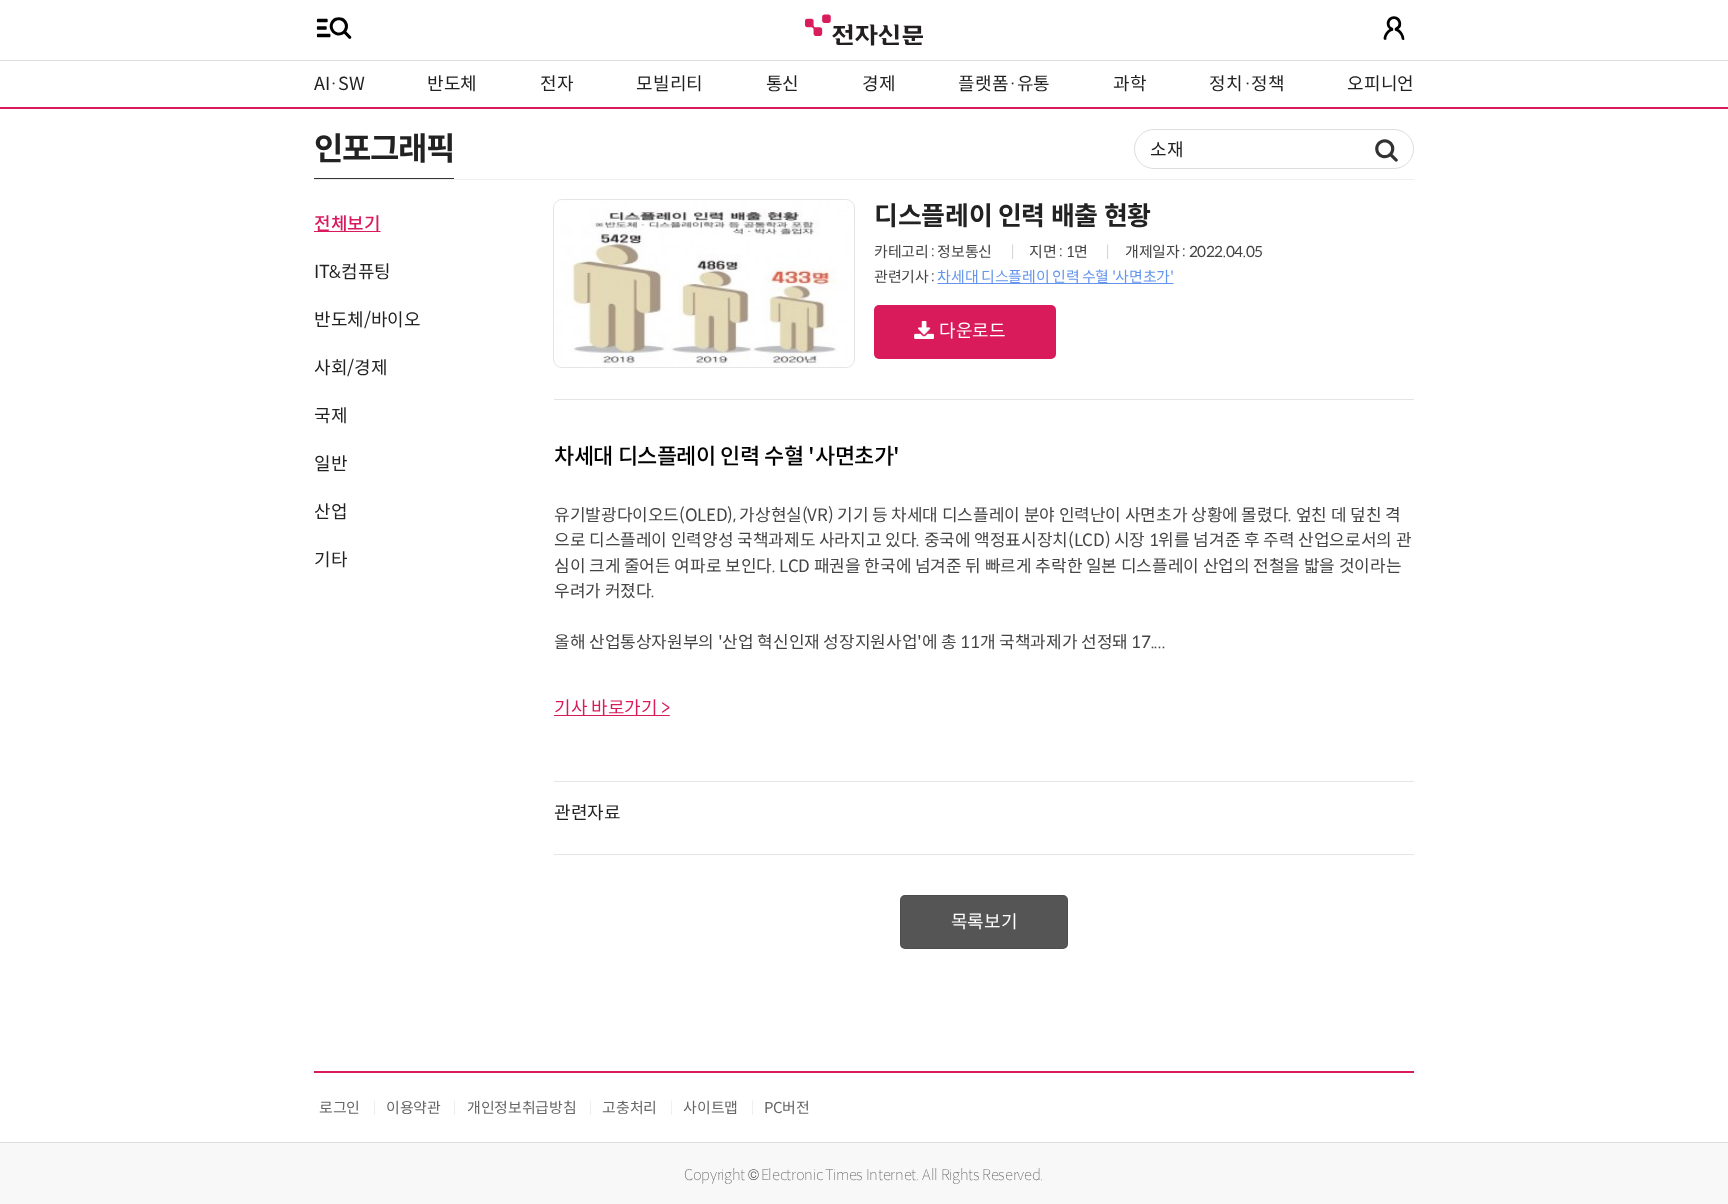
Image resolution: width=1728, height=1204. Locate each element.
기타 (330, 560)
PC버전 (787, 1107)
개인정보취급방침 (521, 1107)
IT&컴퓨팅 (352, 272)
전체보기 (347, 224)
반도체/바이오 (367, 320)
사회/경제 (350, 368)
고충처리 (629, 1107)
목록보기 (984, 922)
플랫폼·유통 (1004, 84)
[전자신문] (864, 27)
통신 (782, 84)
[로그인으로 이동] (1394, 28)
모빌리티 (669, 84)
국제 (330, 416)
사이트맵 (710, 1107)
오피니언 (1380, 84)
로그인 (339, 1107)
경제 (878, 84)
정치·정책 (1246, 84)
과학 (1129, 84)
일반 (330, 464)
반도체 (452, 84)
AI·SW (339, 84)
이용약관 (413, 1107)
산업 (330, 512)
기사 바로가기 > (612, 708)
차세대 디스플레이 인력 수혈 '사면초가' (1055, 276)
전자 (556, 84)
